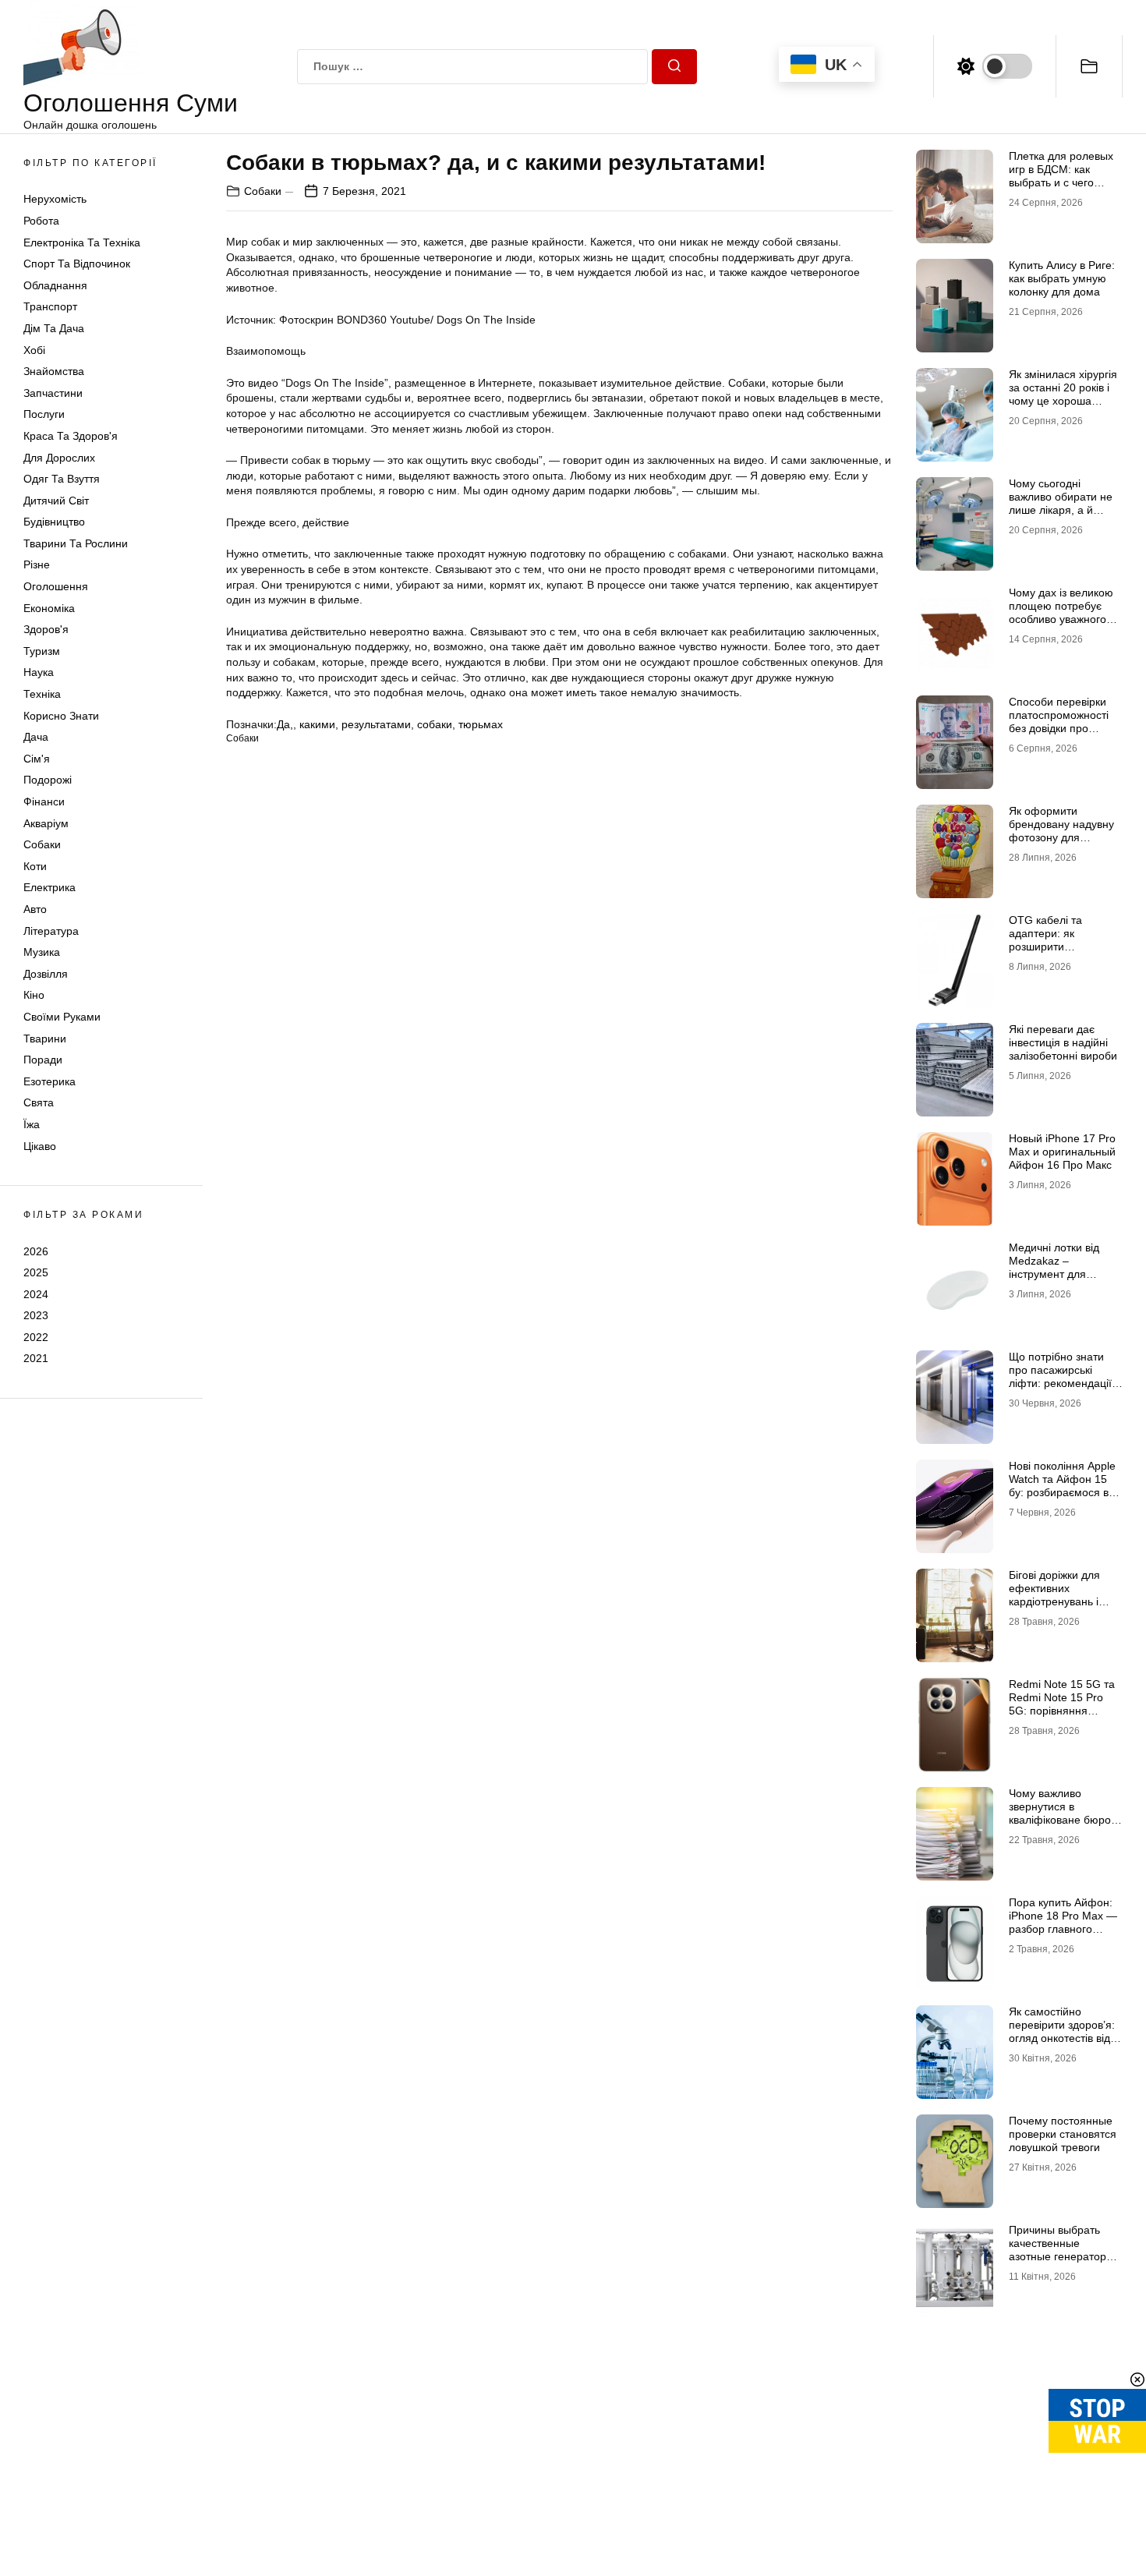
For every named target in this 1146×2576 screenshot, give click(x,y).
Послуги (44, 414)
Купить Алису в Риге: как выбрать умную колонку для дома (1062, 278)
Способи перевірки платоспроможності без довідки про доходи (1059, 721)
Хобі (34, 350)
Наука (39, 672)
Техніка (42, 694)
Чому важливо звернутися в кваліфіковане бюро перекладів (1060, 1813)
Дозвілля (46, 974)
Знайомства (54, 371)
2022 (36, 1337)
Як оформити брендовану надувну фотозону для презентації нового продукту (1061, 837)
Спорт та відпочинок (77, 264)
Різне (37, 564)
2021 (36, 1358)
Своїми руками (62, 1017)
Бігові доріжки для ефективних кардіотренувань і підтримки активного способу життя (1061, 1601)
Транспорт (50, 306)
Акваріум (46, 823)
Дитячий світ (56, 501)
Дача (36, 737)
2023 (36, 1315)
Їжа (32, 1124)
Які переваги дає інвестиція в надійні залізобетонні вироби (1063, 1042)
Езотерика (50, 1081)
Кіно (34, 995)
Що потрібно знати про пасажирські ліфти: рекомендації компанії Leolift (1060, 1376)
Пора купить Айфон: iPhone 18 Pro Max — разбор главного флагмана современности (1063, 1928)
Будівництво (54, 522)
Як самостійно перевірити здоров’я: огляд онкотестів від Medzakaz (1062, 2031)
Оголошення (56, 586)
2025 (36, 1272)
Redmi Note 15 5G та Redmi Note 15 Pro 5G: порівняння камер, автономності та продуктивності (1062, 1710)
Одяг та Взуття (62, 479)
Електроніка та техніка (82, 242)
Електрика (50, 887)
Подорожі (48, 780)
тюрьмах (481, 724)
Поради (43, 1060)
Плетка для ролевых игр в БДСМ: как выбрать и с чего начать (1061, 175)
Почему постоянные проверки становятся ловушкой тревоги (1063, 2134)
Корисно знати (61, 716)
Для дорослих (59, 458)
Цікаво (40, 1146)
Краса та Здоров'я (71, 436)
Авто (35, 909)
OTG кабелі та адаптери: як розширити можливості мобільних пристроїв (1065, 946)
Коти (35, 866)
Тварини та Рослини (76, 543)
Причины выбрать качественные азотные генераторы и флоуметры (1061, 2249)
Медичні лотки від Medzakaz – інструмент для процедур (1054, 1267)
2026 (36, 1251)
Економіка (49, 608)
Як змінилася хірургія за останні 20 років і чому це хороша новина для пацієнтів (1063, 394)
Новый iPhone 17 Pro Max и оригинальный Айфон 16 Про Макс (1062, 1152)
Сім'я (37, 759)
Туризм (42, 651)
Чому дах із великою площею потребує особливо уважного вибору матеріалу (1061, 612)
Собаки (42, 844)
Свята (39, 1102)
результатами (376, 724)
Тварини (45, 1039)
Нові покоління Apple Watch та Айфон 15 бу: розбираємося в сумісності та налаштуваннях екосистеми (1062, 1499)
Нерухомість (55, 199)
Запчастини (53, 393)
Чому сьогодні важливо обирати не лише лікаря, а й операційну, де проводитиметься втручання (1061, 516)
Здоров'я (46, 629)
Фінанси (44, 801)
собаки (435, 724)
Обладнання (55, 285)
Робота (41, 221)
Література (51, 931)
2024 (36, 1294)
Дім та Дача (54, 328)
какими (317, 724)
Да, (285, 724)
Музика (42, 952)
